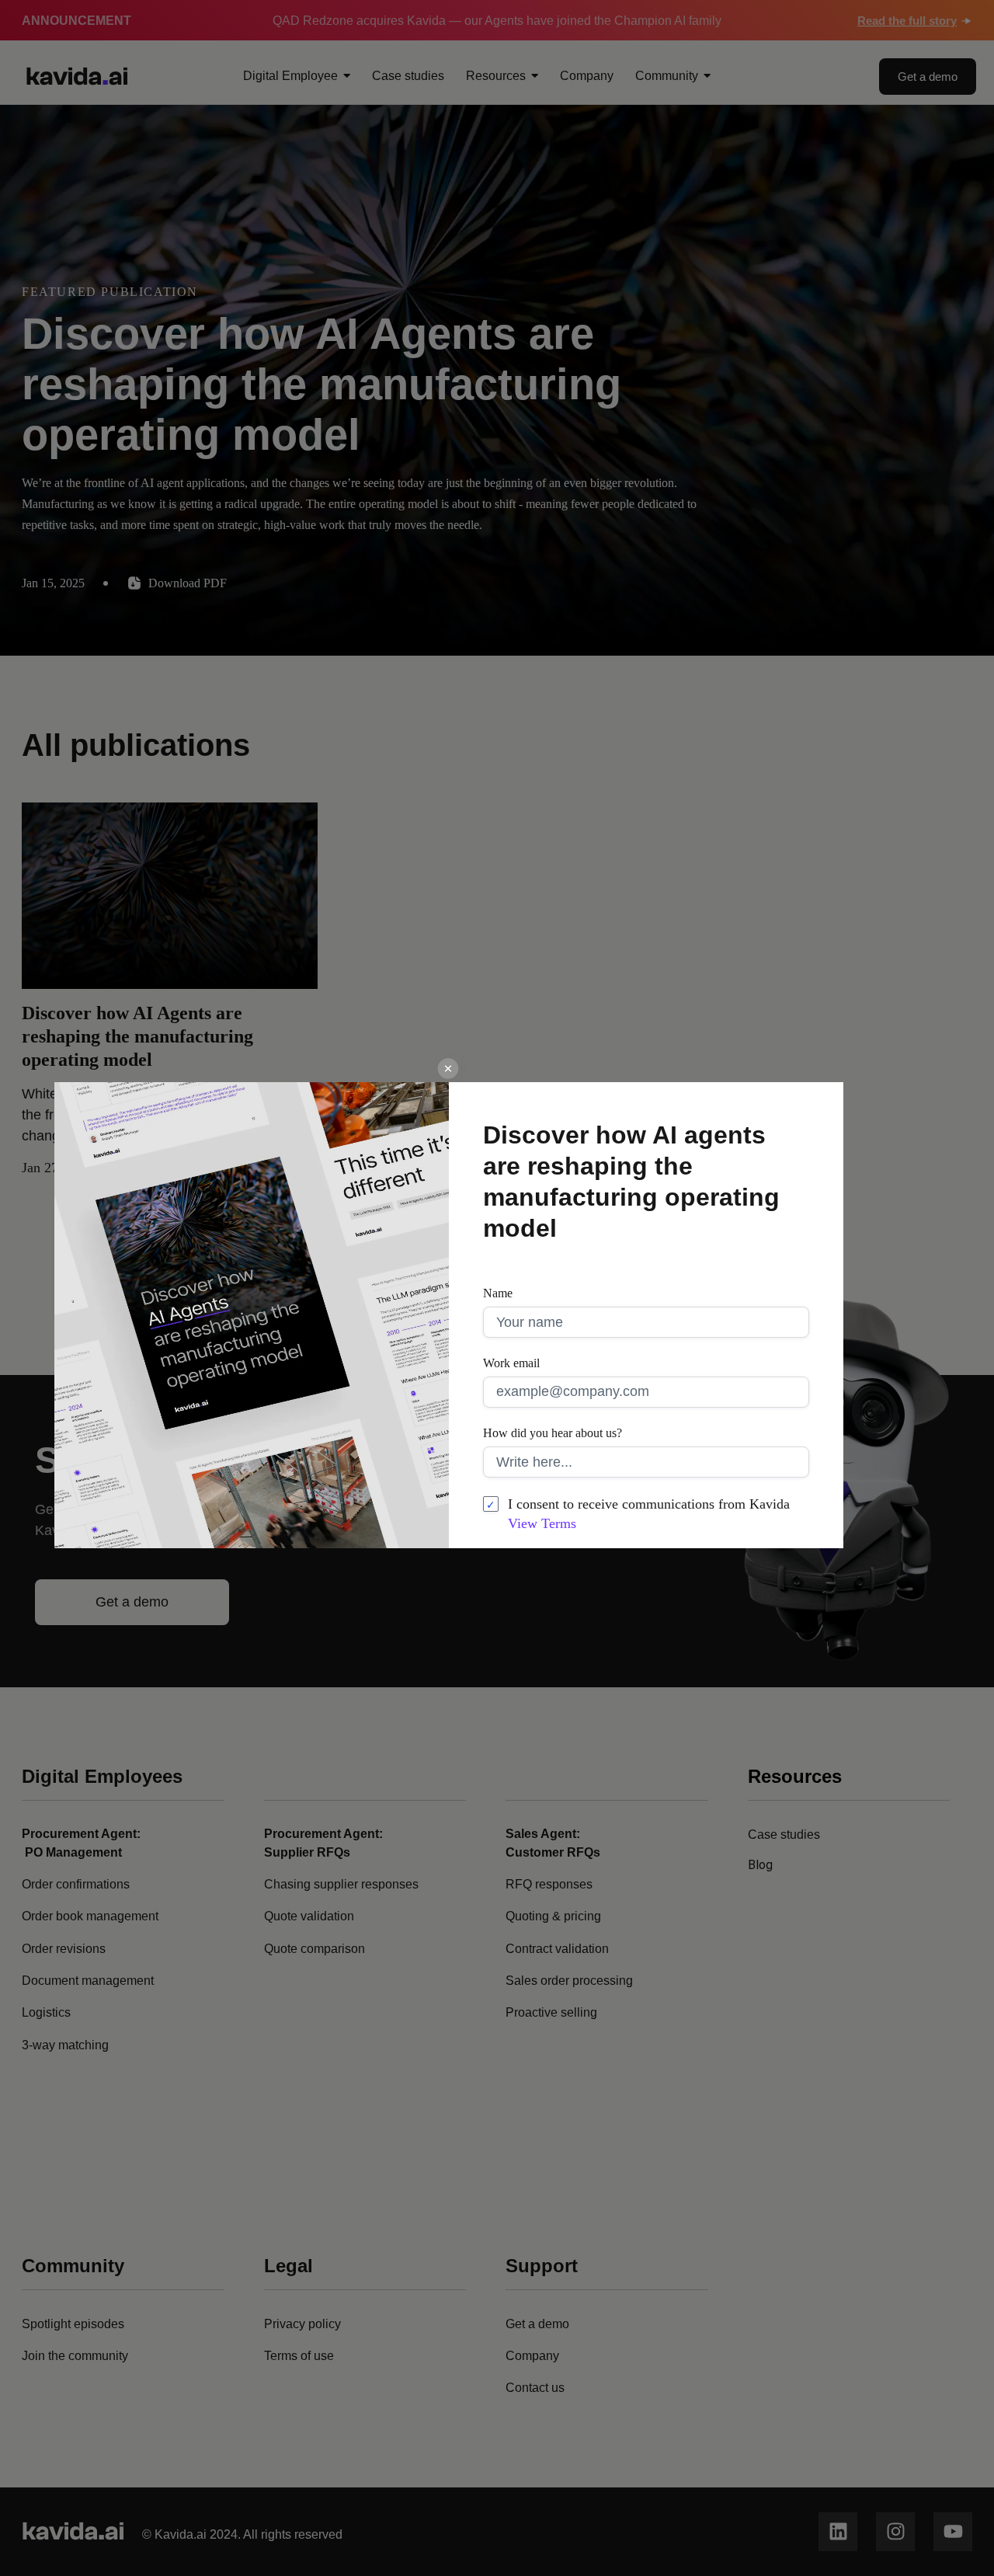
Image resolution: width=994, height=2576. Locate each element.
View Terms (542, 1523)
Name (498, 1293)
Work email (511, 1363)
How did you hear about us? (553, 1433)
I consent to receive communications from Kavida (649, 1514)
